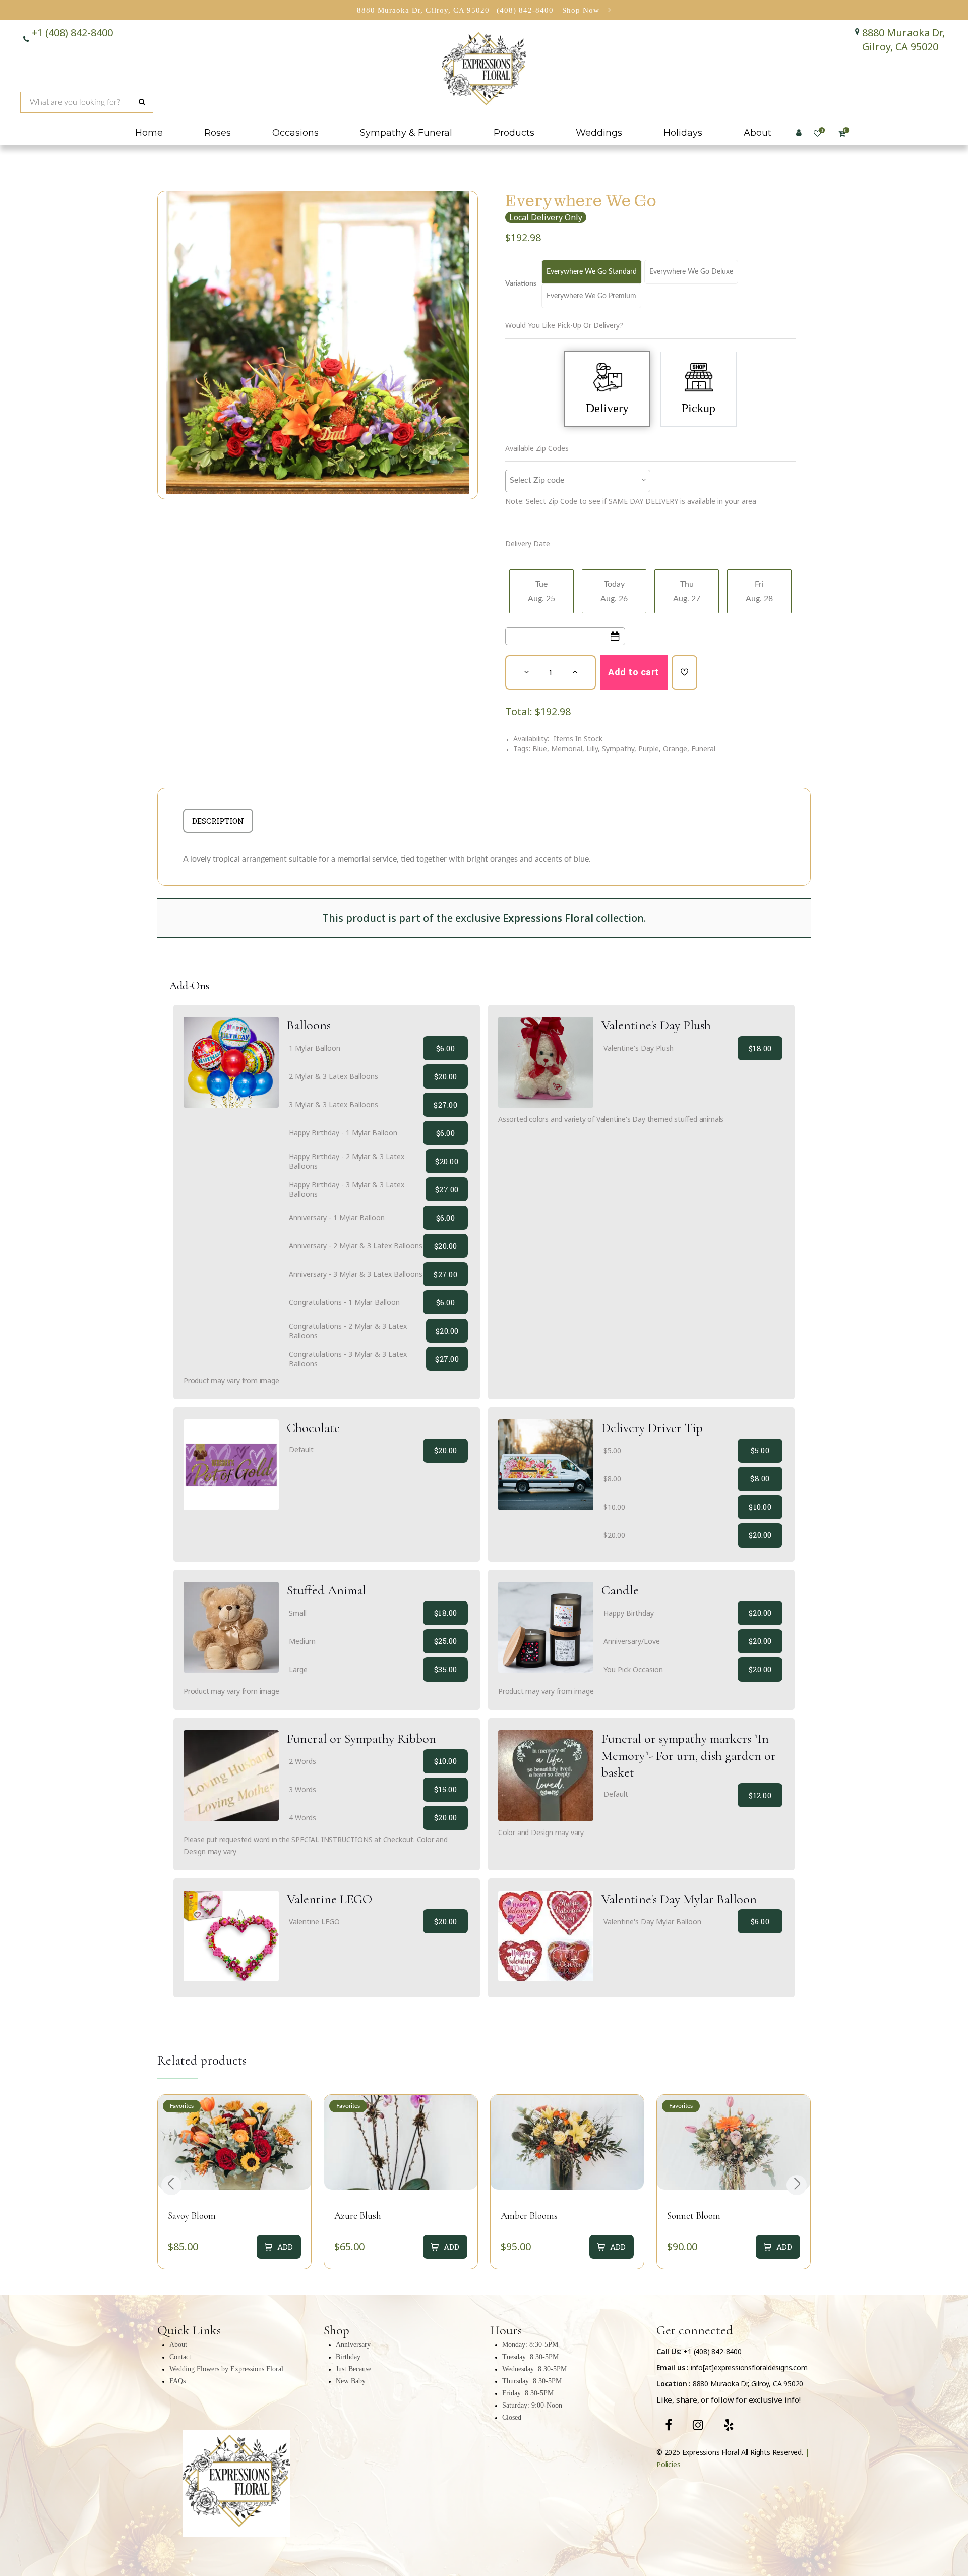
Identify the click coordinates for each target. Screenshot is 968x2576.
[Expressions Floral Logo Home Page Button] (484, 71)
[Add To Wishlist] (684, 672)
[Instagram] (698, 2425)
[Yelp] (729, 2425)
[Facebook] (669, 2425)
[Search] (142, 102)
